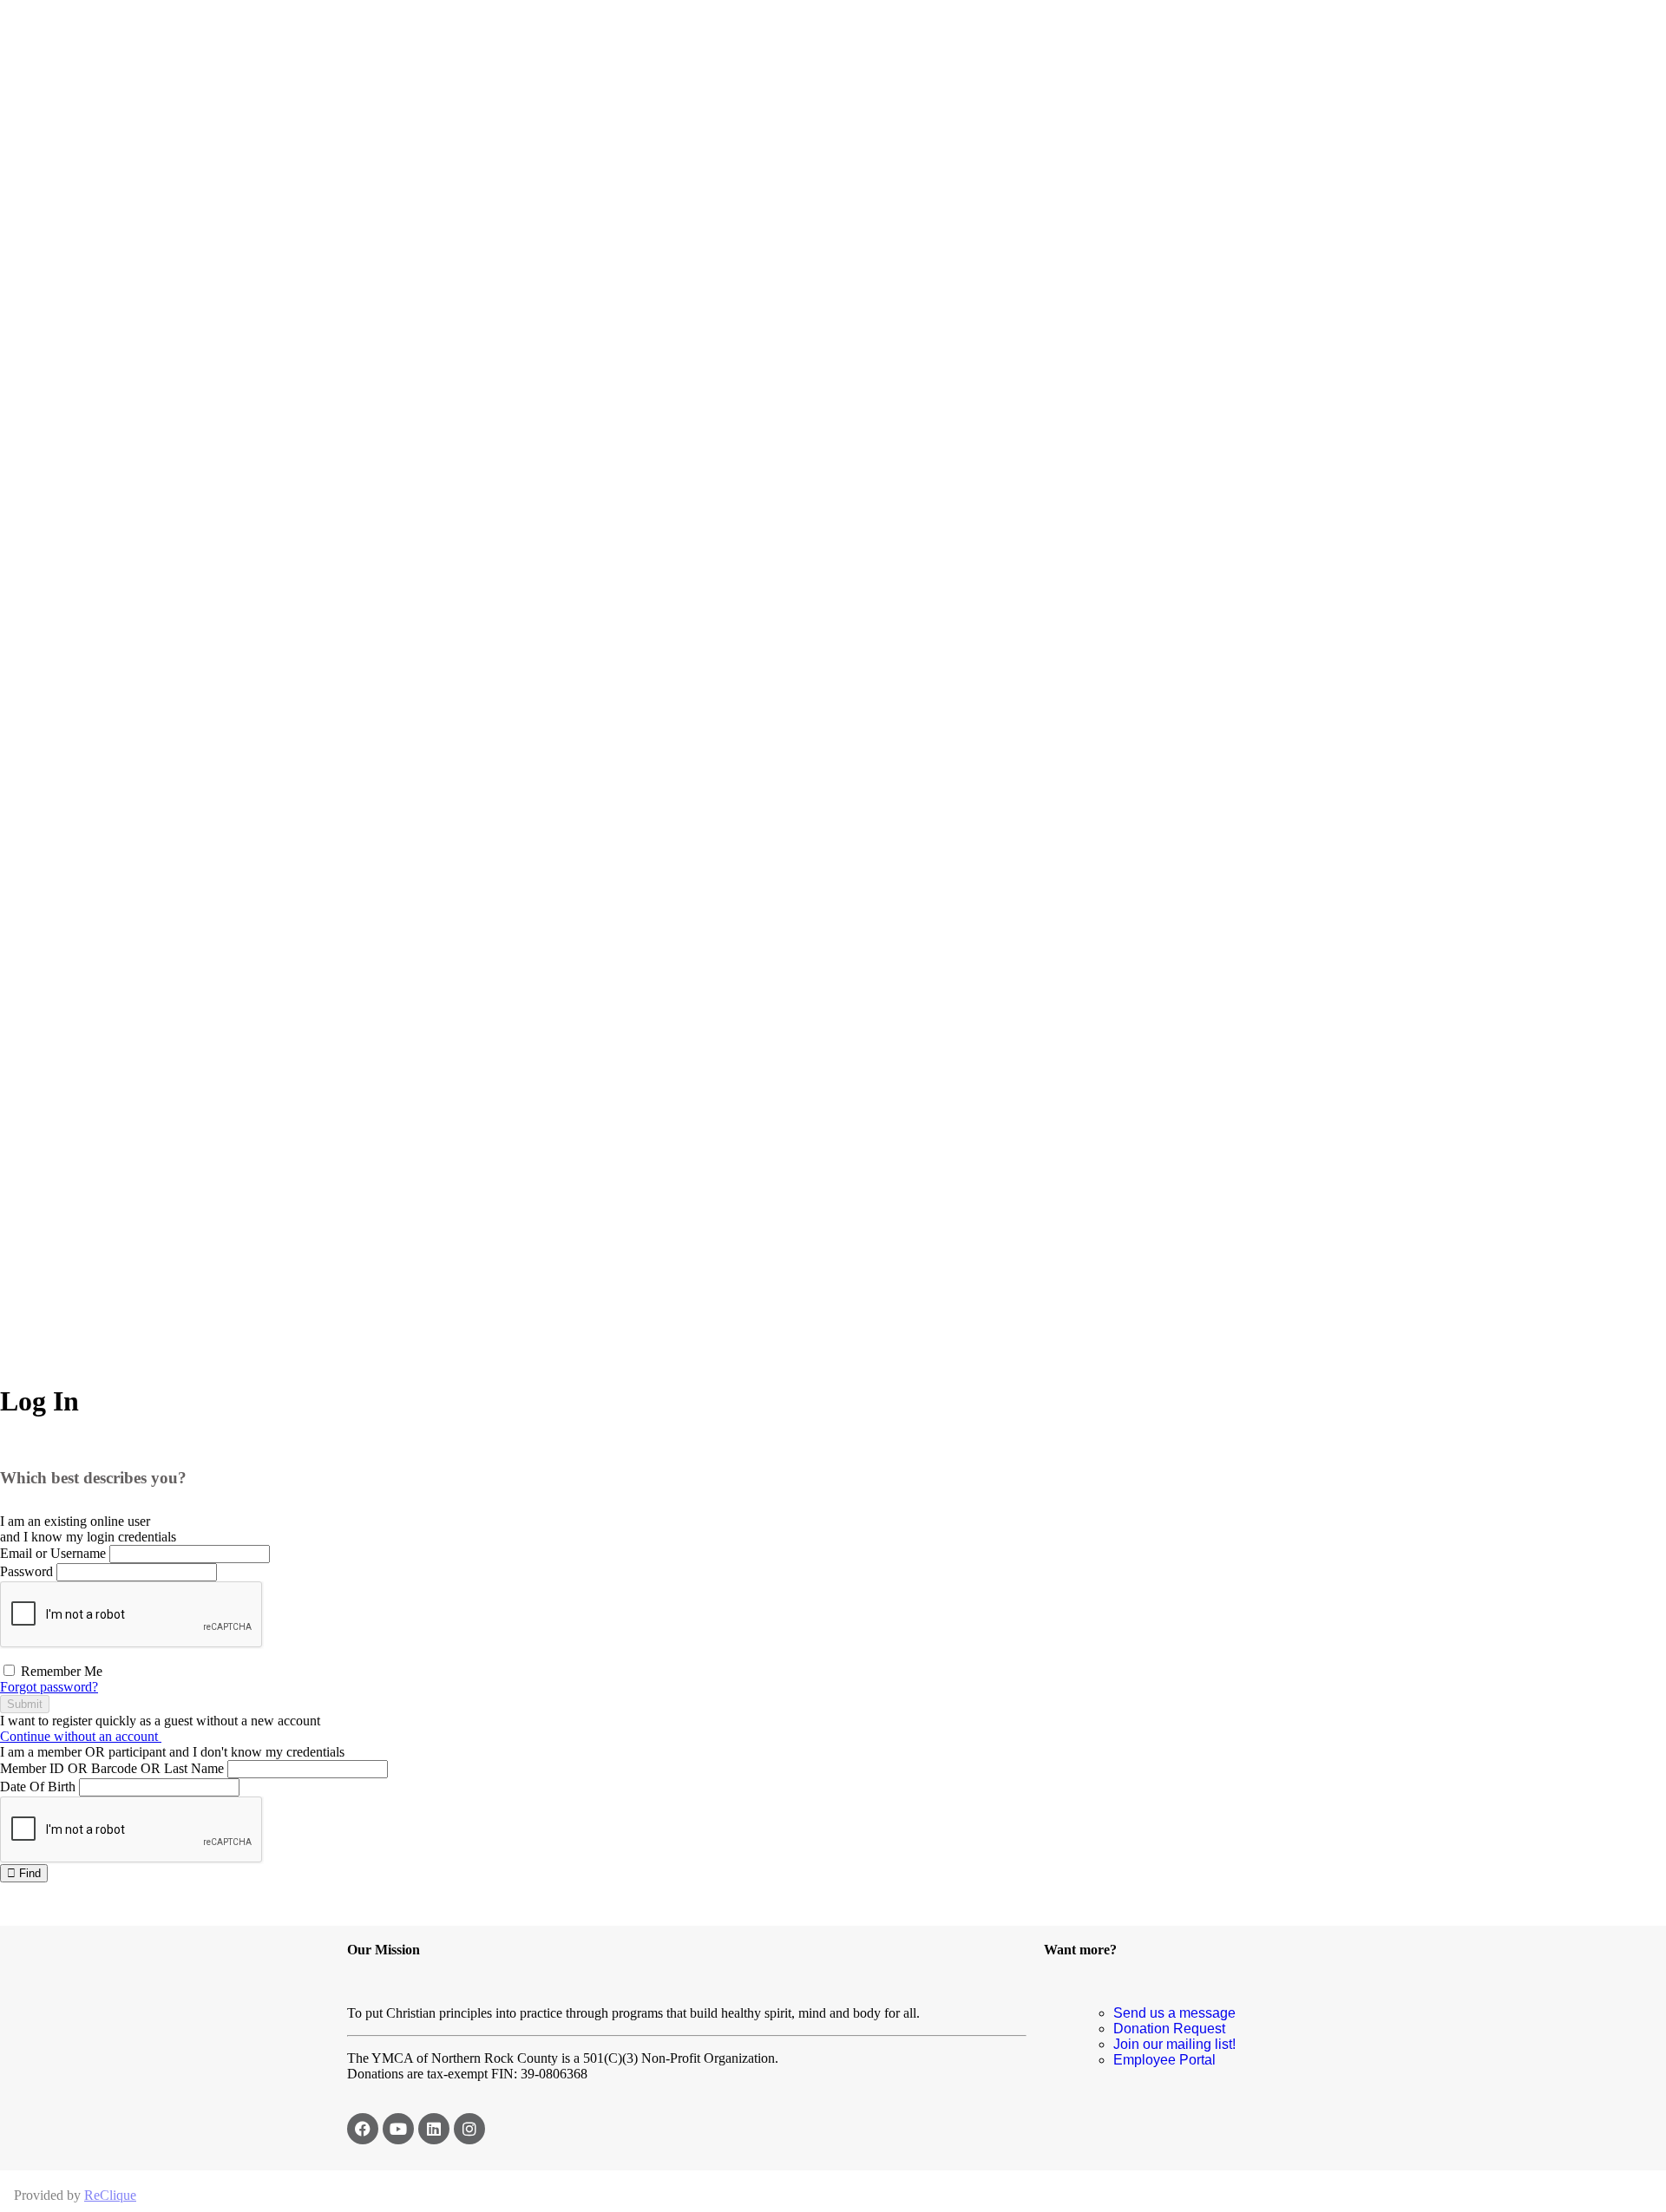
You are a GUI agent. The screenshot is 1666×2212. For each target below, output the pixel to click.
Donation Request (1169, 2029)
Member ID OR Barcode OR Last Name (112, 1768)
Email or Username (53, 1553)
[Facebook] (363, 2129)
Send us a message (1174, 2013)
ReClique (110, 2195)
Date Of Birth (38, 1787)
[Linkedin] (434, 2129)
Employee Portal (1164, 2060)
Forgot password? (49, 1687)
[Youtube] (398, 2129)
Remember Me (60, 1671)
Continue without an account (81, 1736)
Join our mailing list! (1174, 2044)
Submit (25, 1704)
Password (26, 1571)
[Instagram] (469, 2129)
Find (28, 1873)
